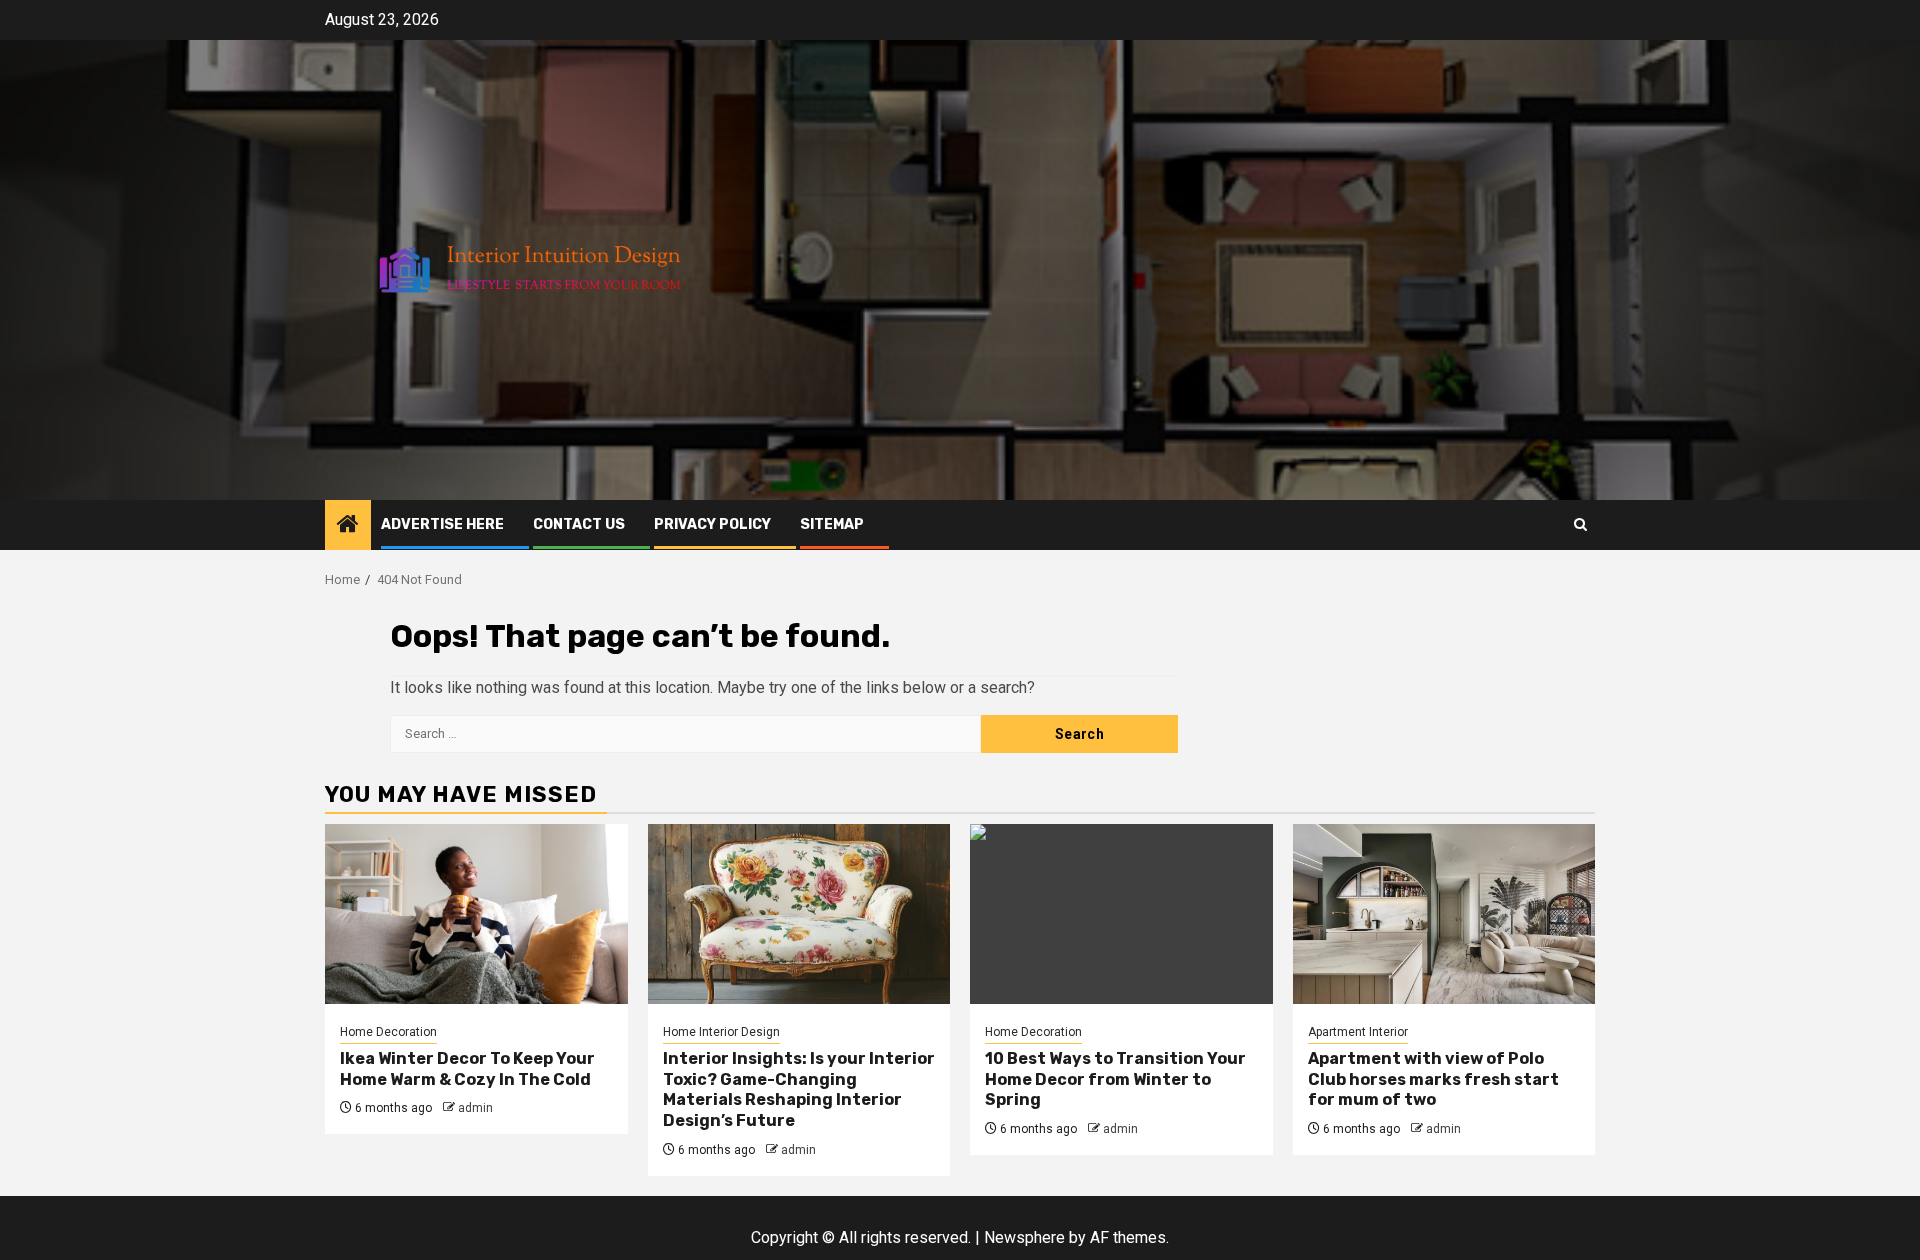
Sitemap (832, 524)
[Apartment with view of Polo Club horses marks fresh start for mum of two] (1444, 914)
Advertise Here (442, 524)
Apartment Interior (1358, 1032)
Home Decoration (388, 1032)
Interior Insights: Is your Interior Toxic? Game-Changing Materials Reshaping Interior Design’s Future (799, 1089)
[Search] (1580, 524)
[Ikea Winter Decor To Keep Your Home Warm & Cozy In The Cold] (476, 914)
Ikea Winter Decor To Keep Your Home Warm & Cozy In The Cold (467, 1069)
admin (475, 1108)
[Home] (348, 526)
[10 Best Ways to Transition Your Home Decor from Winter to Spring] (1121, 914)
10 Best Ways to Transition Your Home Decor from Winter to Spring (1115, 1079)
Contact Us (579, 524)
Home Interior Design (721, 1032)
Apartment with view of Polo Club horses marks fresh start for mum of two (1433, 1079)
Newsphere (1024, 1237)
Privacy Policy (712, 524)
